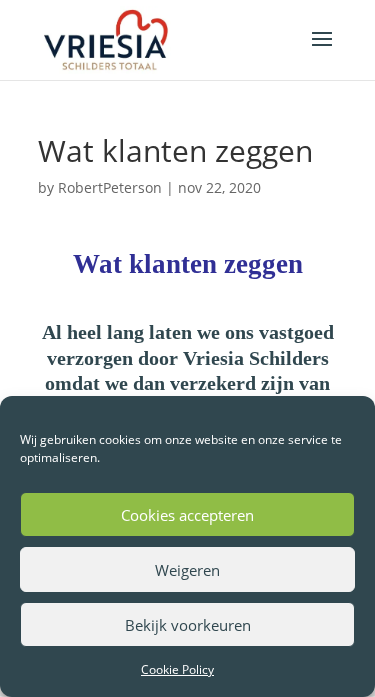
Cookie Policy (177, 669)
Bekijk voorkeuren (188, 625)
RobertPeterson (110, 187)
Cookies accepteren (187, 515)
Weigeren (187, 570)
